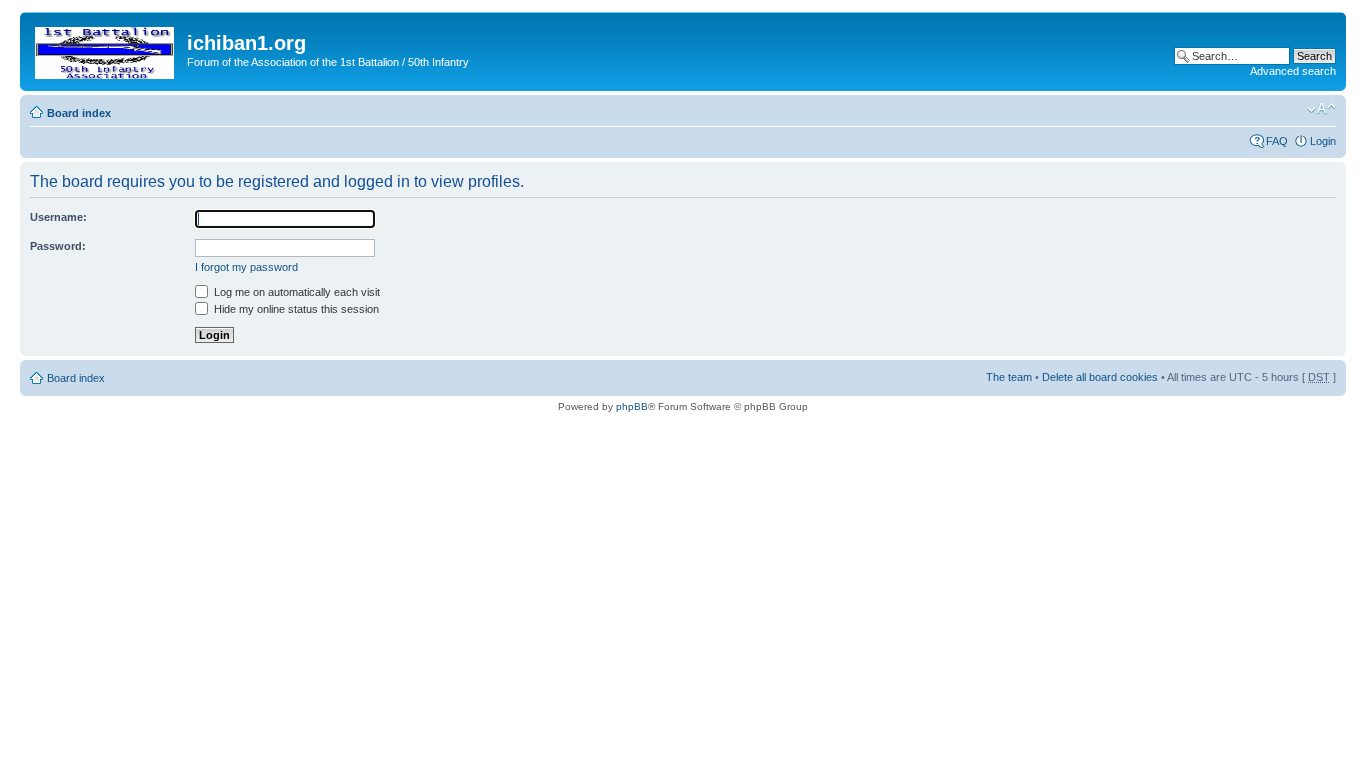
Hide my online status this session (295, 309)
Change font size (1321, 109)
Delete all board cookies (1100, 377)
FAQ (1277, 141)
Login (1323, 141)
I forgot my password (246, 267)
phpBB (632, 406)
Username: (58, 217)
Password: (58, 246)
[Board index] (106, 49)
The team (1009, 377)
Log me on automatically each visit (295, 292)
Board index (79, 113)
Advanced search (1293, 71)
